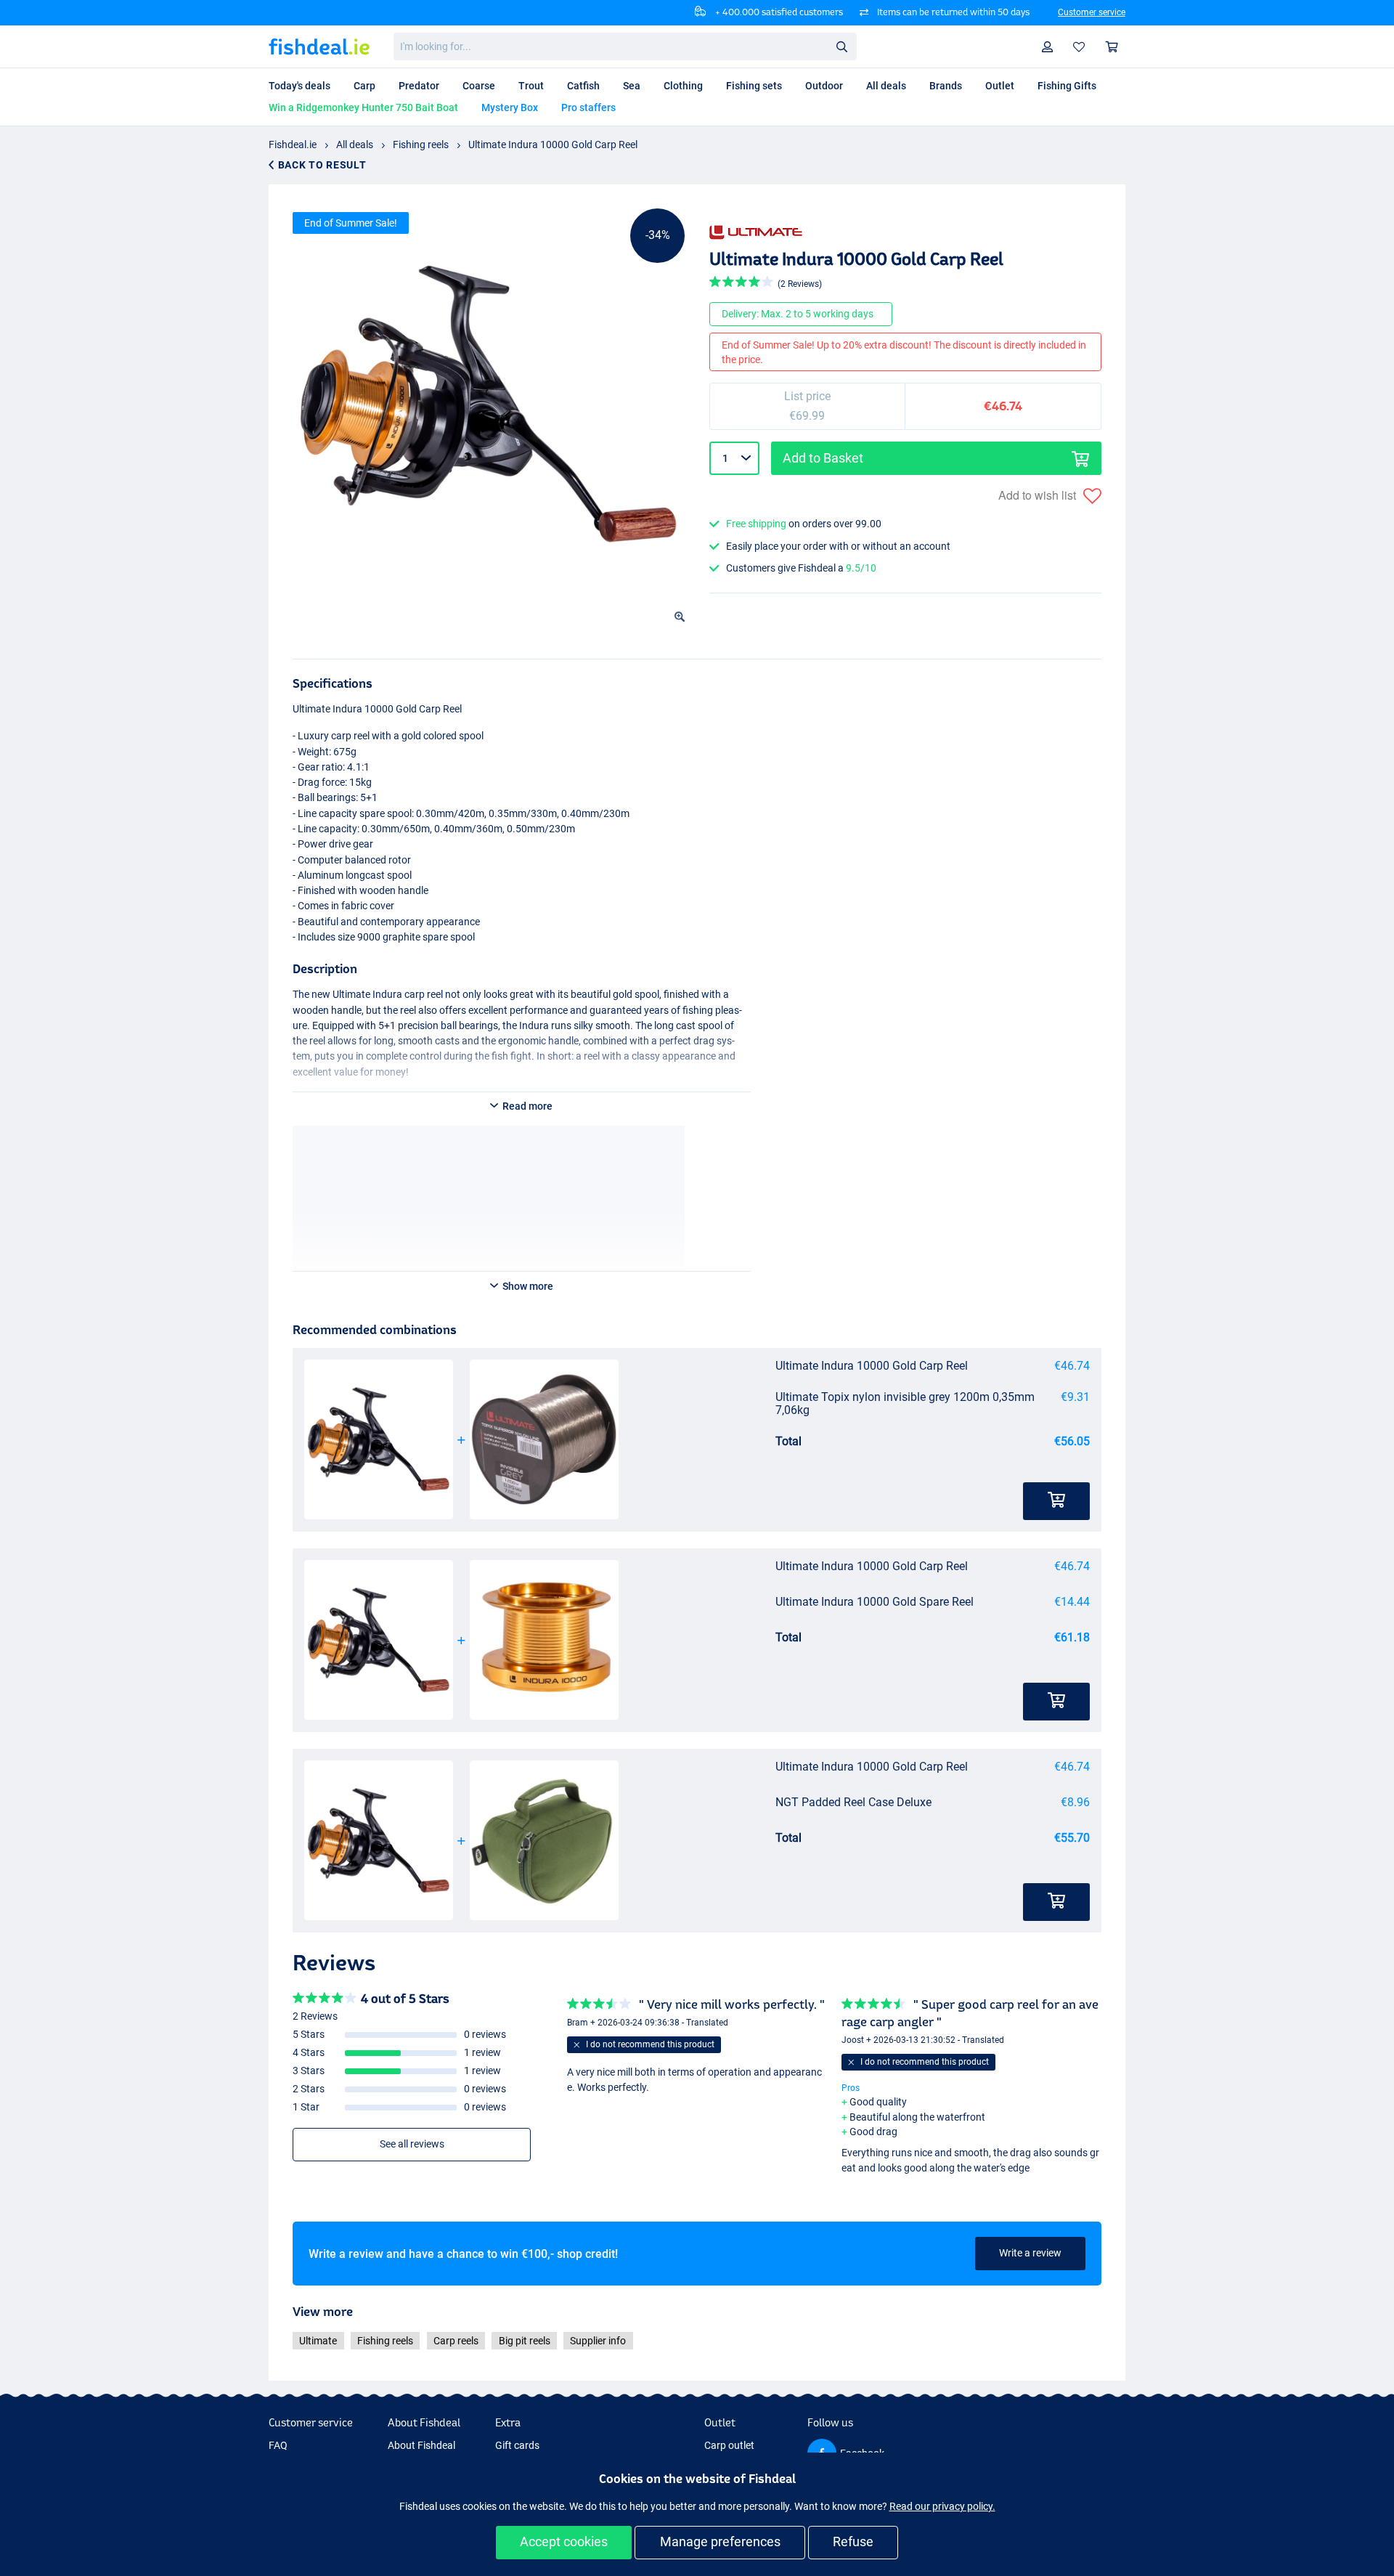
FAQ (278, 2445)
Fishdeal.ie (293, 145)
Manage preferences (720, 2542)
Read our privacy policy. (942, 2506)
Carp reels (456, 2341)
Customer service (1092, 12)
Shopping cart (1112, 47)
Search (841, 46)
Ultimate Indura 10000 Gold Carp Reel (553, 145)
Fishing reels (421, 145)
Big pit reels (525, 2341)
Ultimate (318, 2341)
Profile (1048, 47)
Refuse (853, 2542)
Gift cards (517, 2445)
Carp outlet (729, 2445)
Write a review (1030, 2253)
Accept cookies (564, 2542)
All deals (355, 145)
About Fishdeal (421, 2445)
